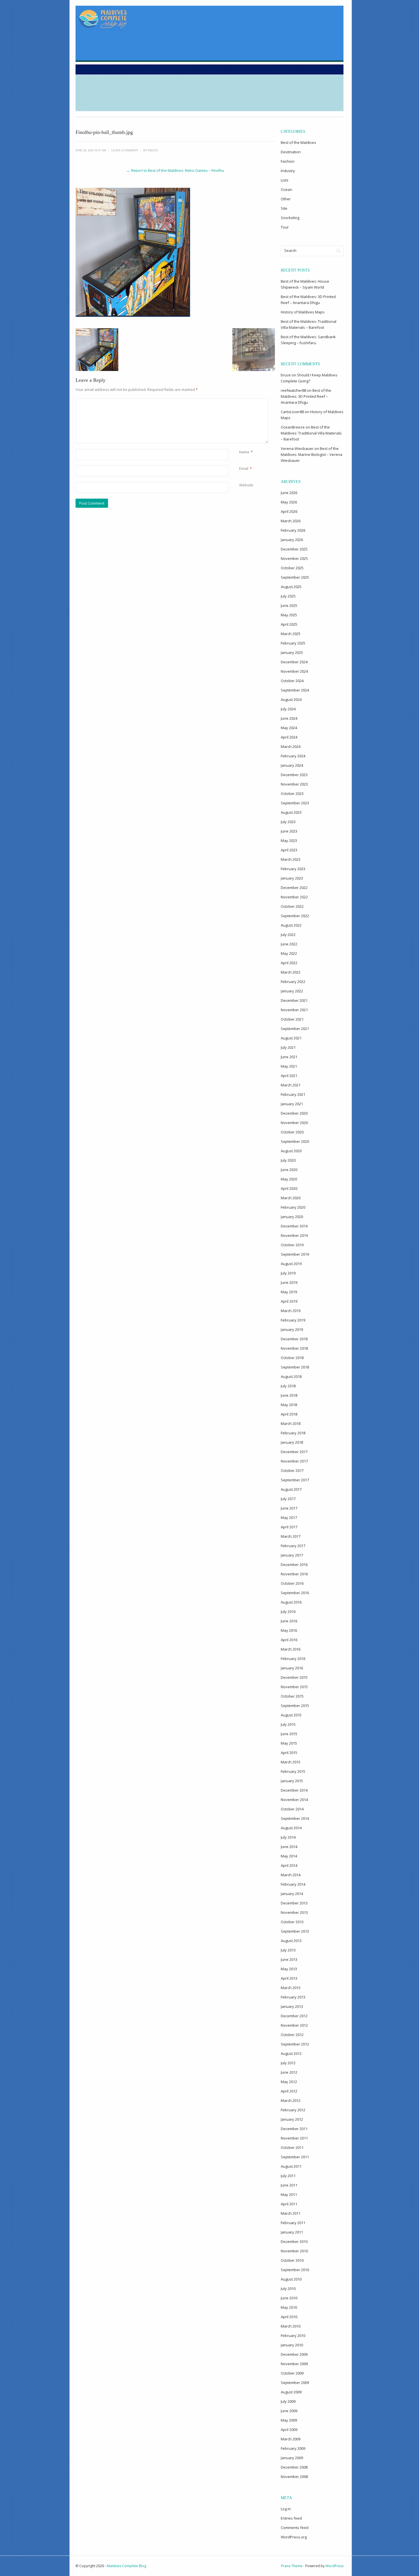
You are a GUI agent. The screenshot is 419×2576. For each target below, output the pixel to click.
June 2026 (289, 493)
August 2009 (291, 2392)
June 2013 (289, 1959)
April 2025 (289, 624)
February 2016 (293, 1659)
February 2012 (293, 2110)
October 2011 (292, 2147)
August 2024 (291, 699)
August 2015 (291, 1715)
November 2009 (294, 2364)
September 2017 (295, 1480)
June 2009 (289, 2411)
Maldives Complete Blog (127, 2566)
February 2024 (293, 756)
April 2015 (289, 1753)
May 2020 (289, 1179)
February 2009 (293, 2448)
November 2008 (294, 2477)
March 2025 (291, 634)
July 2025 (288, 596)
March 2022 (291, 972)
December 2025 (294, 549)
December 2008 (294, 2467)
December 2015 (294, 1677)
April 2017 (289, 1527)
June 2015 (289, 1734)
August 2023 (291, 812)
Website (246, 485)
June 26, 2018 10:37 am (91, 150)
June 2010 (289, 2298)
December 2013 (294, 1903)
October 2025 (292, 568)
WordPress (334, 2566)
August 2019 (291, 1264)
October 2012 (292, 2035)
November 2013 (294, 1912)
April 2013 (289, 1978)
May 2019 (289, 1292)
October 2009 (292, 2373)
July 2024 (288, 709)
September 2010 (295, 2270)
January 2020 (292, 1217)
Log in (286, 2509)
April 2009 (289, 2430)
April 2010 (289, 2317)
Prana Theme (292, 2566)
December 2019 (294, 1226)
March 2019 (291, 1311)
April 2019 (289, 1301)
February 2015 (293, 1771)
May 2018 (289, 1405)
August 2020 (291, 1151)
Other (286, 199)
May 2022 (289, 953)
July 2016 (288, 1612)
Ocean (286, 189)
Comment (240, 401)
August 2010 (291, 2279)
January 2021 (292, 1104)
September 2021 (295, 1029)
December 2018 (294, 1339)
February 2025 (293, 643)
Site (284, 208)
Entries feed (291, 2518)
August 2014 (291, 1828)
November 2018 (294, 1348)
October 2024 (292, 681)
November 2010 (294, 2251)
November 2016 (294, 1574)
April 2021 (289, 1076)
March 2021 (291, 1085)
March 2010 (291, 2326)
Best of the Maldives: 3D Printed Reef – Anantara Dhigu (306, 396)
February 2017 (293, 1546)
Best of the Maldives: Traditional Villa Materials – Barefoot (311, 433)
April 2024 (289, 737)
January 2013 (292, 2006)
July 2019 (288, 1273)
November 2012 (294, 2025)
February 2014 (293, 1884)
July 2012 (288, 2063)
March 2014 (291, 1875)
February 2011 (293, 2223)
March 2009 (291, 2439)
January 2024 (292, 765)
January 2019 (292, 1329)
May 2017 (289, 1518)
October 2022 (292, 906)
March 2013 (291, 1988)
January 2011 (292, 2232)
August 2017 (291, 1489)
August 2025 (291, 587)
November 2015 (294, 1687)
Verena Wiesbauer (297, 448)
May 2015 (289, 1743)
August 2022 (291, 925)
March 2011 (291, 2213)
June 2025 (289, 605)
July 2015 (288, 1724)
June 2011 (289, 2185)
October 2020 (292, 1132)
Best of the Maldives (298, 142)
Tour (285, 227)
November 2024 (294, 671)
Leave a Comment (125, 150)
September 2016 (295, 1593)
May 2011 (289, 2194)
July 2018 (288, 1386)
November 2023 (294, 784)
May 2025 (289, 615)
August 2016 (291, 1602)
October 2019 (292, 1245)
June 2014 (289, 1847)
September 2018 (295, 1367)
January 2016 (292, 1668)
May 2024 (289, 728)
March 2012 (291, 2100)
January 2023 (292, 878)
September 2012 (295, 2044)
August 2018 (291, 1376)
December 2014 (294, 1790)
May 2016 (289, 1630)
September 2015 (295, 1706)
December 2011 (294, 2129)
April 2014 (289, 1865)
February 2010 (293, 2336)
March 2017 (291, 1536)
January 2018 (292, 1442)
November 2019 (294, 1235)
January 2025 (292, 652)
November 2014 (294, 1800)
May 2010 (289, 2307)
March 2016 (291, 1649)
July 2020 (288, 1160)
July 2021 (288, 1047)
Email (244, 468)
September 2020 (295, 1141)
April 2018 (289, 1414)
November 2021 (294, 1010)
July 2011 (288, 2176)
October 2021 (292, 1019)
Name (244, 452)
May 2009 (289, 2420)
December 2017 (294, 1452)
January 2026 (292, 540)
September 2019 (295, 1254)
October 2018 (292, 1358)
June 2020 (289, 1170)
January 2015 (292, 1781)
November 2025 (294, 558)
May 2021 (289, 1066)
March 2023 (291, 859)
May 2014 (289, 1856)
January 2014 (292, 1894)
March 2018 (291, 1423)
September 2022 (295, 916)
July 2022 (288, 935)
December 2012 (294, 2016)
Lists (285, 180)
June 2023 (289, 831)
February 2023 (293, 869)
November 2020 (294, 1123)
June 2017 (289, 1508)
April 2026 (289, 511)
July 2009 (288, 2401)
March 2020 (291, 1198)
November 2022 (294, 897)
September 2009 (295, 2383)
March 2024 (291, 747)
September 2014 (295, 1818)
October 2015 (292, 1696)
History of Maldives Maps (303, 312)
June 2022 (289, 944)
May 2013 (289, 1969)
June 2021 (289, 1057)
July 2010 (288, 2289)
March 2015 (291, 1762)
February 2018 (293, 1433)
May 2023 (289, 841)
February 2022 (293, 982)
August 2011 (291, 2166)
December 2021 (294, 1000)
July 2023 (288, 822)
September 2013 (295, 1931)
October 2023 (292, 794)
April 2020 (289, 1188)
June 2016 (289, 1621)
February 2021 (293, 1094)
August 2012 (291, 2053)
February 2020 (293, 1207)
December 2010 (294, 2241)
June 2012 (289, 2072)
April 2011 (289, 2204)
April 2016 (289, 1640)
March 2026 (291, 521)
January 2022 (292, 991)
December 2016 (294, 1565)
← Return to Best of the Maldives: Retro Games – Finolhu (175, 170)
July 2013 (288, 1950)
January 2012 (292, 2119)
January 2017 (292, 1555)
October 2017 (292, 1470)
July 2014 (288, 1837)
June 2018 (289, 1395)
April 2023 (289, 850)
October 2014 (292, 1809)
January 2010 (292, 2345)
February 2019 (293, 1320)
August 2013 (291, 1941)
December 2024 (294, 662)
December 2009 (294, 2354)
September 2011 (295, 2157)
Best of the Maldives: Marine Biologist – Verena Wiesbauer (312, 454)
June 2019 (289, 1282)
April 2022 (289, 963)
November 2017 (294, 1461)
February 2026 (293, 530)
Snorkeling (290, 218)
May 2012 (289, 2082)
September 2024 (295, 690)
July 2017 (288, 1499)
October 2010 (292, 2260)
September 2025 (295, 577)
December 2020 (294, 1113)
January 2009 (292, 2458)
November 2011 (294, 2138)
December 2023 (294, 775)
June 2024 (289, 718)
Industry (288, 171)
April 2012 (289, 2091)
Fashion (288, 161)
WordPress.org (294, 2537)
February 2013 (293, 1997)
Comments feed (295, 2528)
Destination (291, 152)
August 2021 (291, 1038)
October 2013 (292, 1922)
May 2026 (289, 502)
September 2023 (295, 803)
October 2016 (292, 1583)
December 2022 (294, 888)
